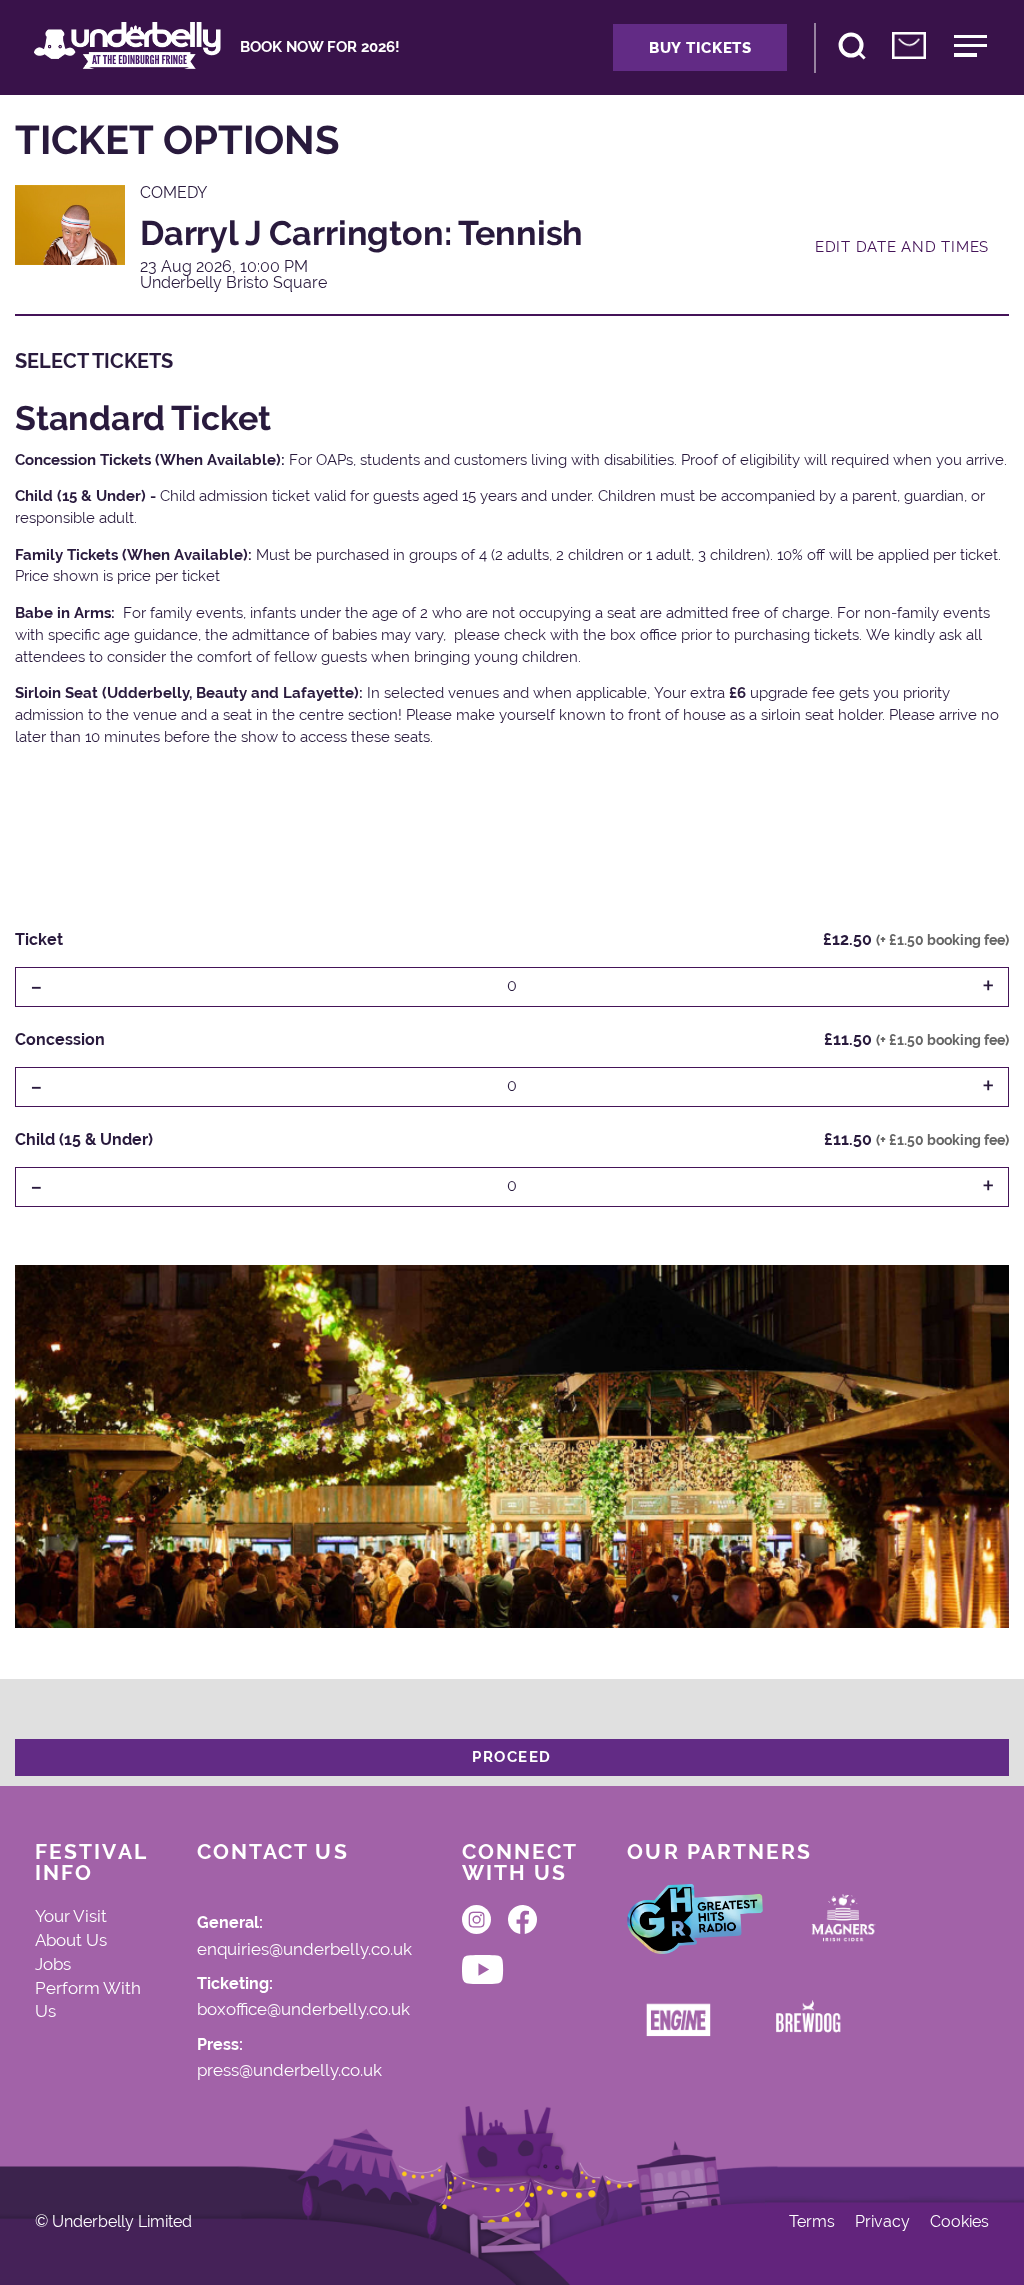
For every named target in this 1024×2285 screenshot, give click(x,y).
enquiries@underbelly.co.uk (304, 1950)
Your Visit (71, 1916)
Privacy (882, 2222)
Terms (812, 2222)
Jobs (53, 1964)
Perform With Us (88, 2000)
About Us (71, 1940)
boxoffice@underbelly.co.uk (303, 2010)
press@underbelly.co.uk (289, 2071)
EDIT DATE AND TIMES (902, 246)
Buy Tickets (700, 47)
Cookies (959, 2222)
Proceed (512, 1757)
